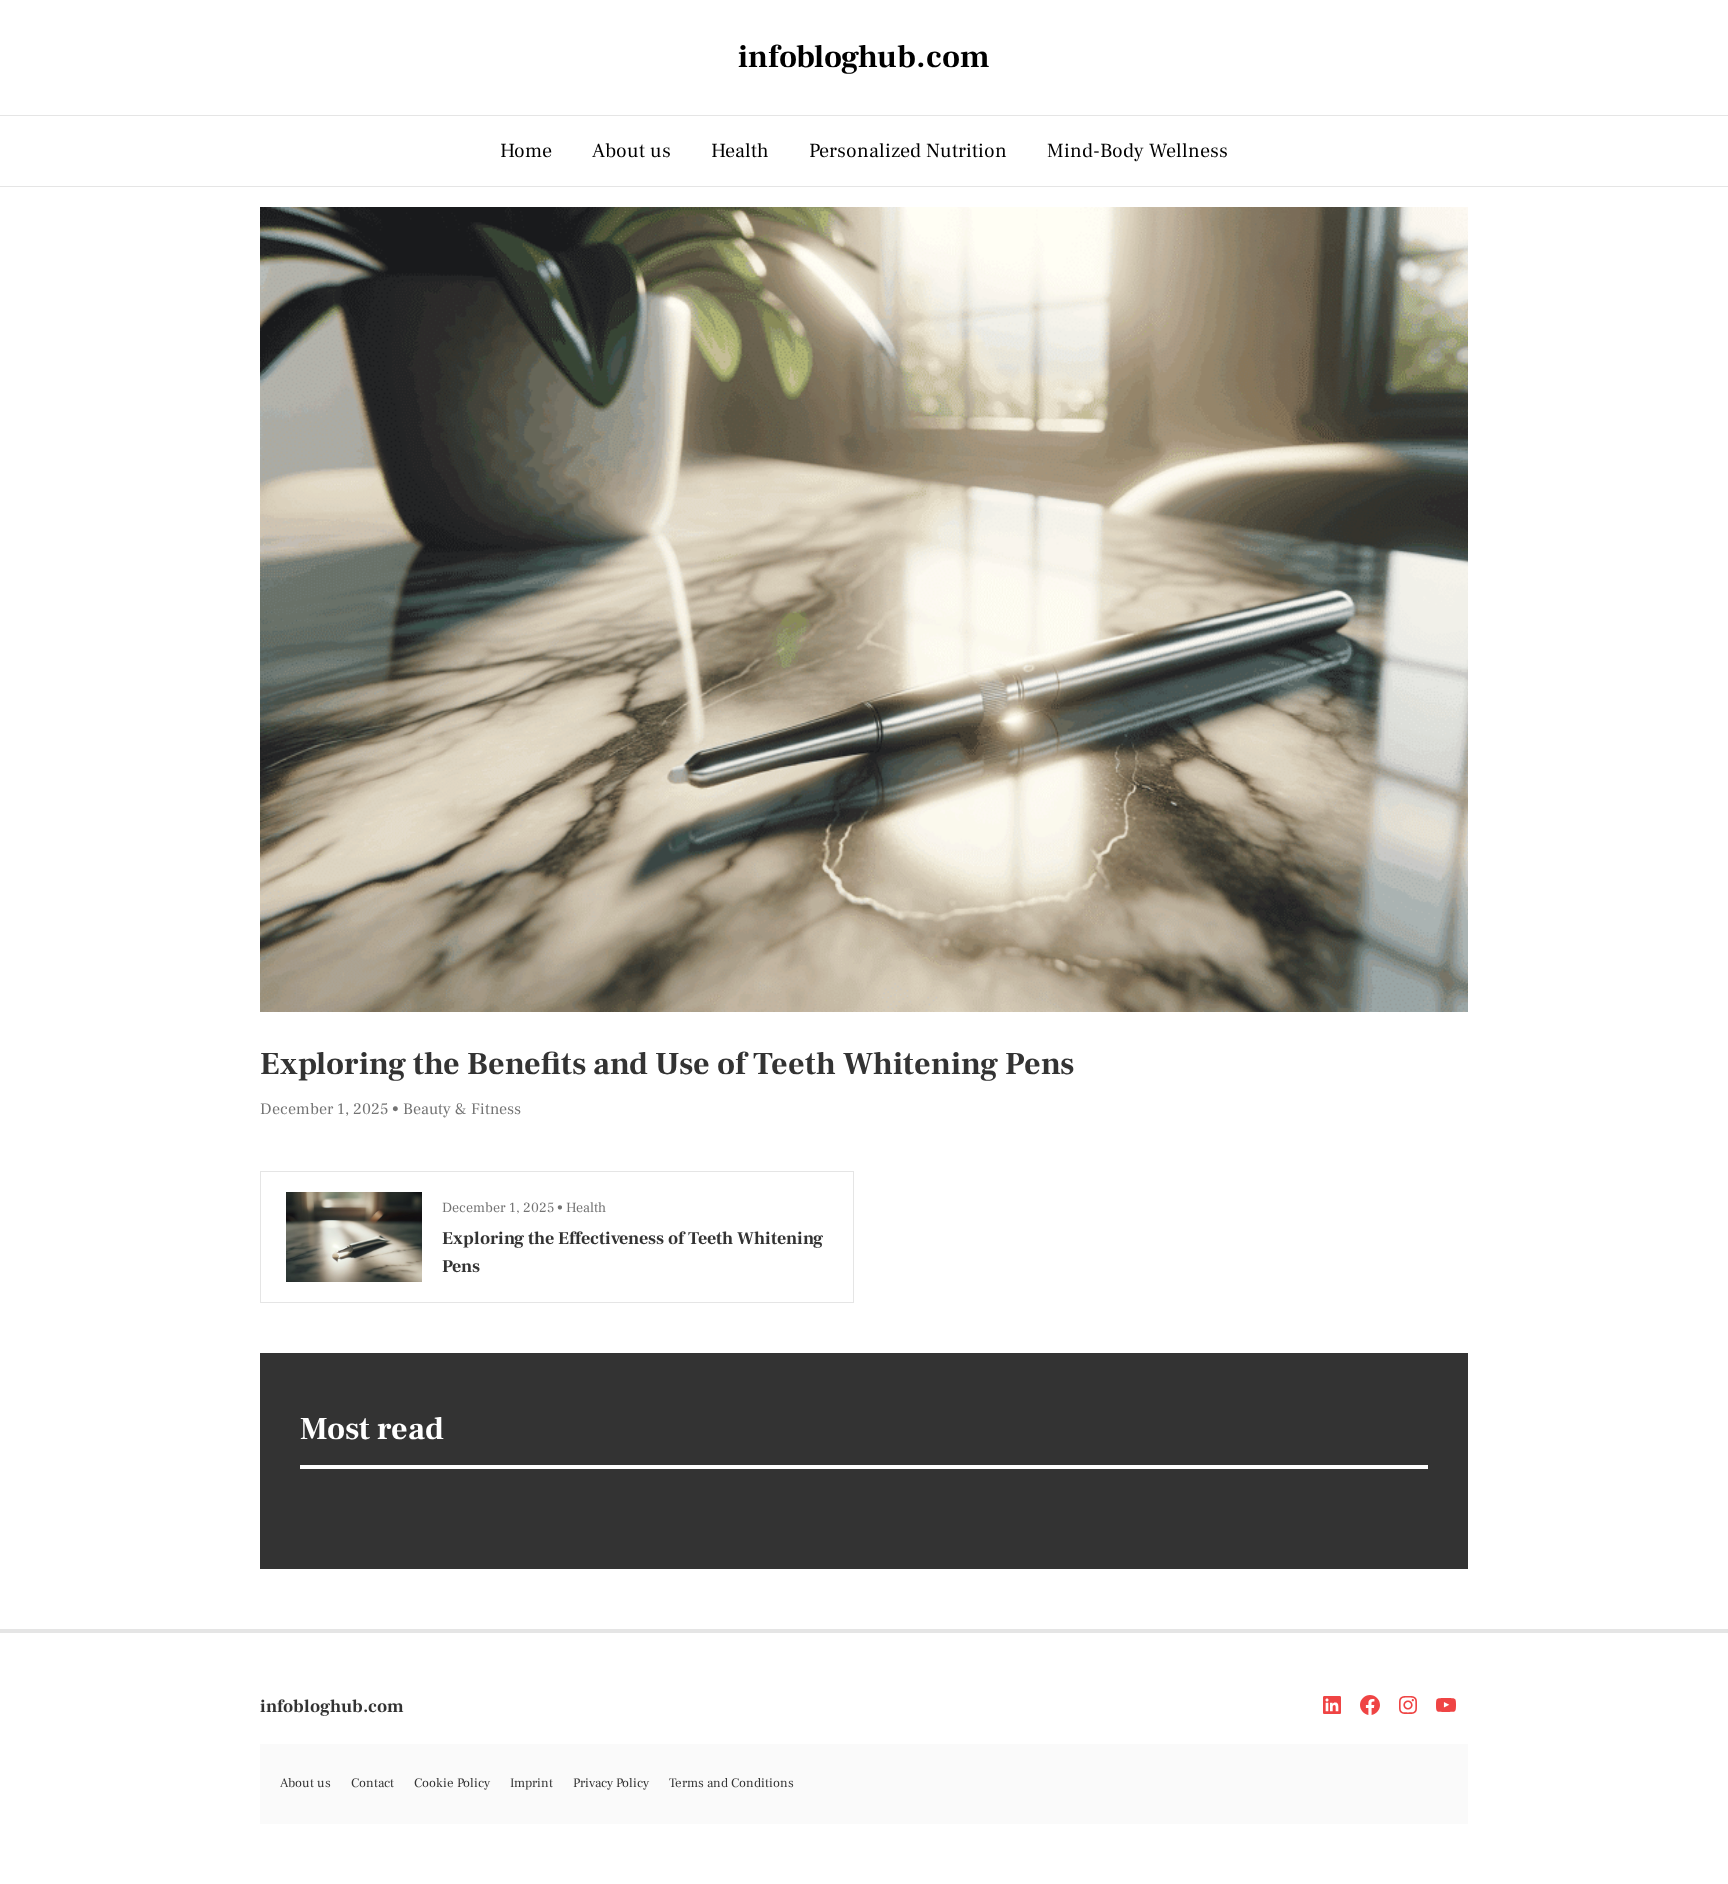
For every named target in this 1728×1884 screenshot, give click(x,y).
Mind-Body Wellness (1137, 151)
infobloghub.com (332, 1706)
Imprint (531, 1783)
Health (740, 151)
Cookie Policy (452, 1783)
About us (631, 151)
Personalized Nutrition (908, 151)
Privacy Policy (611, 1783)
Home (526, 151)
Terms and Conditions (731, 1783)
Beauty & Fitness (462, 1109)
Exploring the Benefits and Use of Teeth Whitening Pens (667, 1064)
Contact (372, 1783)
